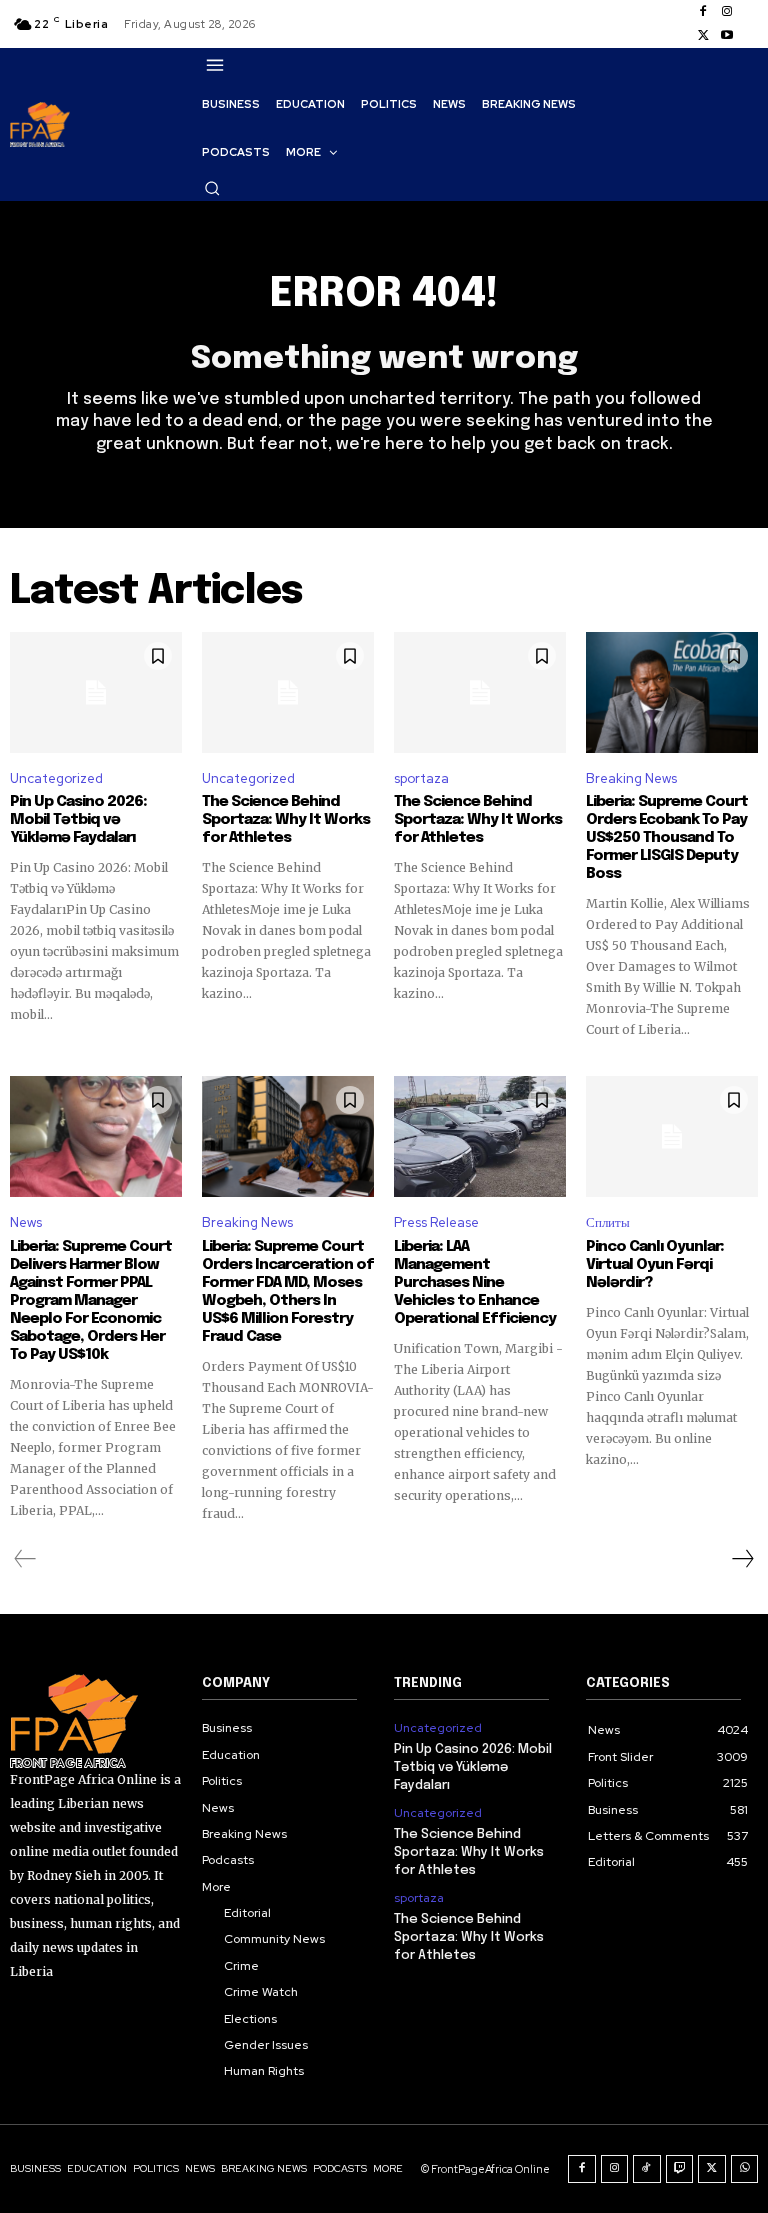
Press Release (436, 1222)
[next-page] (742, 1559)
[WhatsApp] (745, 2169)
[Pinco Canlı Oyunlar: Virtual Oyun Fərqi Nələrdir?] (672, 1136)
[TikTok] (647, 2169)
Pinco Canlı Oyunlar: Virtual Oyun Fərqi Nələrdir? (655, 1265)
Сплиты (608, 1222)
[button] (212, 188)
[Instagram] (727, 12)
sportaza (421, 778)
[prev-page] (25, 1559)
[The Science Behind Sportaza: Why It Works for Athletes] (288, 692)
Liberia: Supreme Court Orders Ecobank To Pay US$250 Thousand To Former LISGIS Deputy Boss (667, 838)
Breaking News (631, 778)
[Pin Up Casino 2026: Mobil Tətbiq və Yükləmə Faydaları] (96, 692)
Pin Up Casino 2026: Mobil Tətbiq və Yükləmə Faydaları (78, 820)
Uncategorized (56, 778)
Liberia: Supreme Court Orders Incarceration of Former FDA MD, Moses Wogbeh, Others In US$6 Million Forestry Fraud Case (288, 1292)
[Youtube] (727, 36)
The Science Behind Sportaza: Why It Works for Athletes (286, 820)
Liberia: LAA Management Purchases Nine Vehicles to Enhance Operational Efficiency (475, 1283)
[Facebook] (703, 12)
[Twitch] (680, 2169)
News (26, 1222)
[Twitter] (703, 36)
